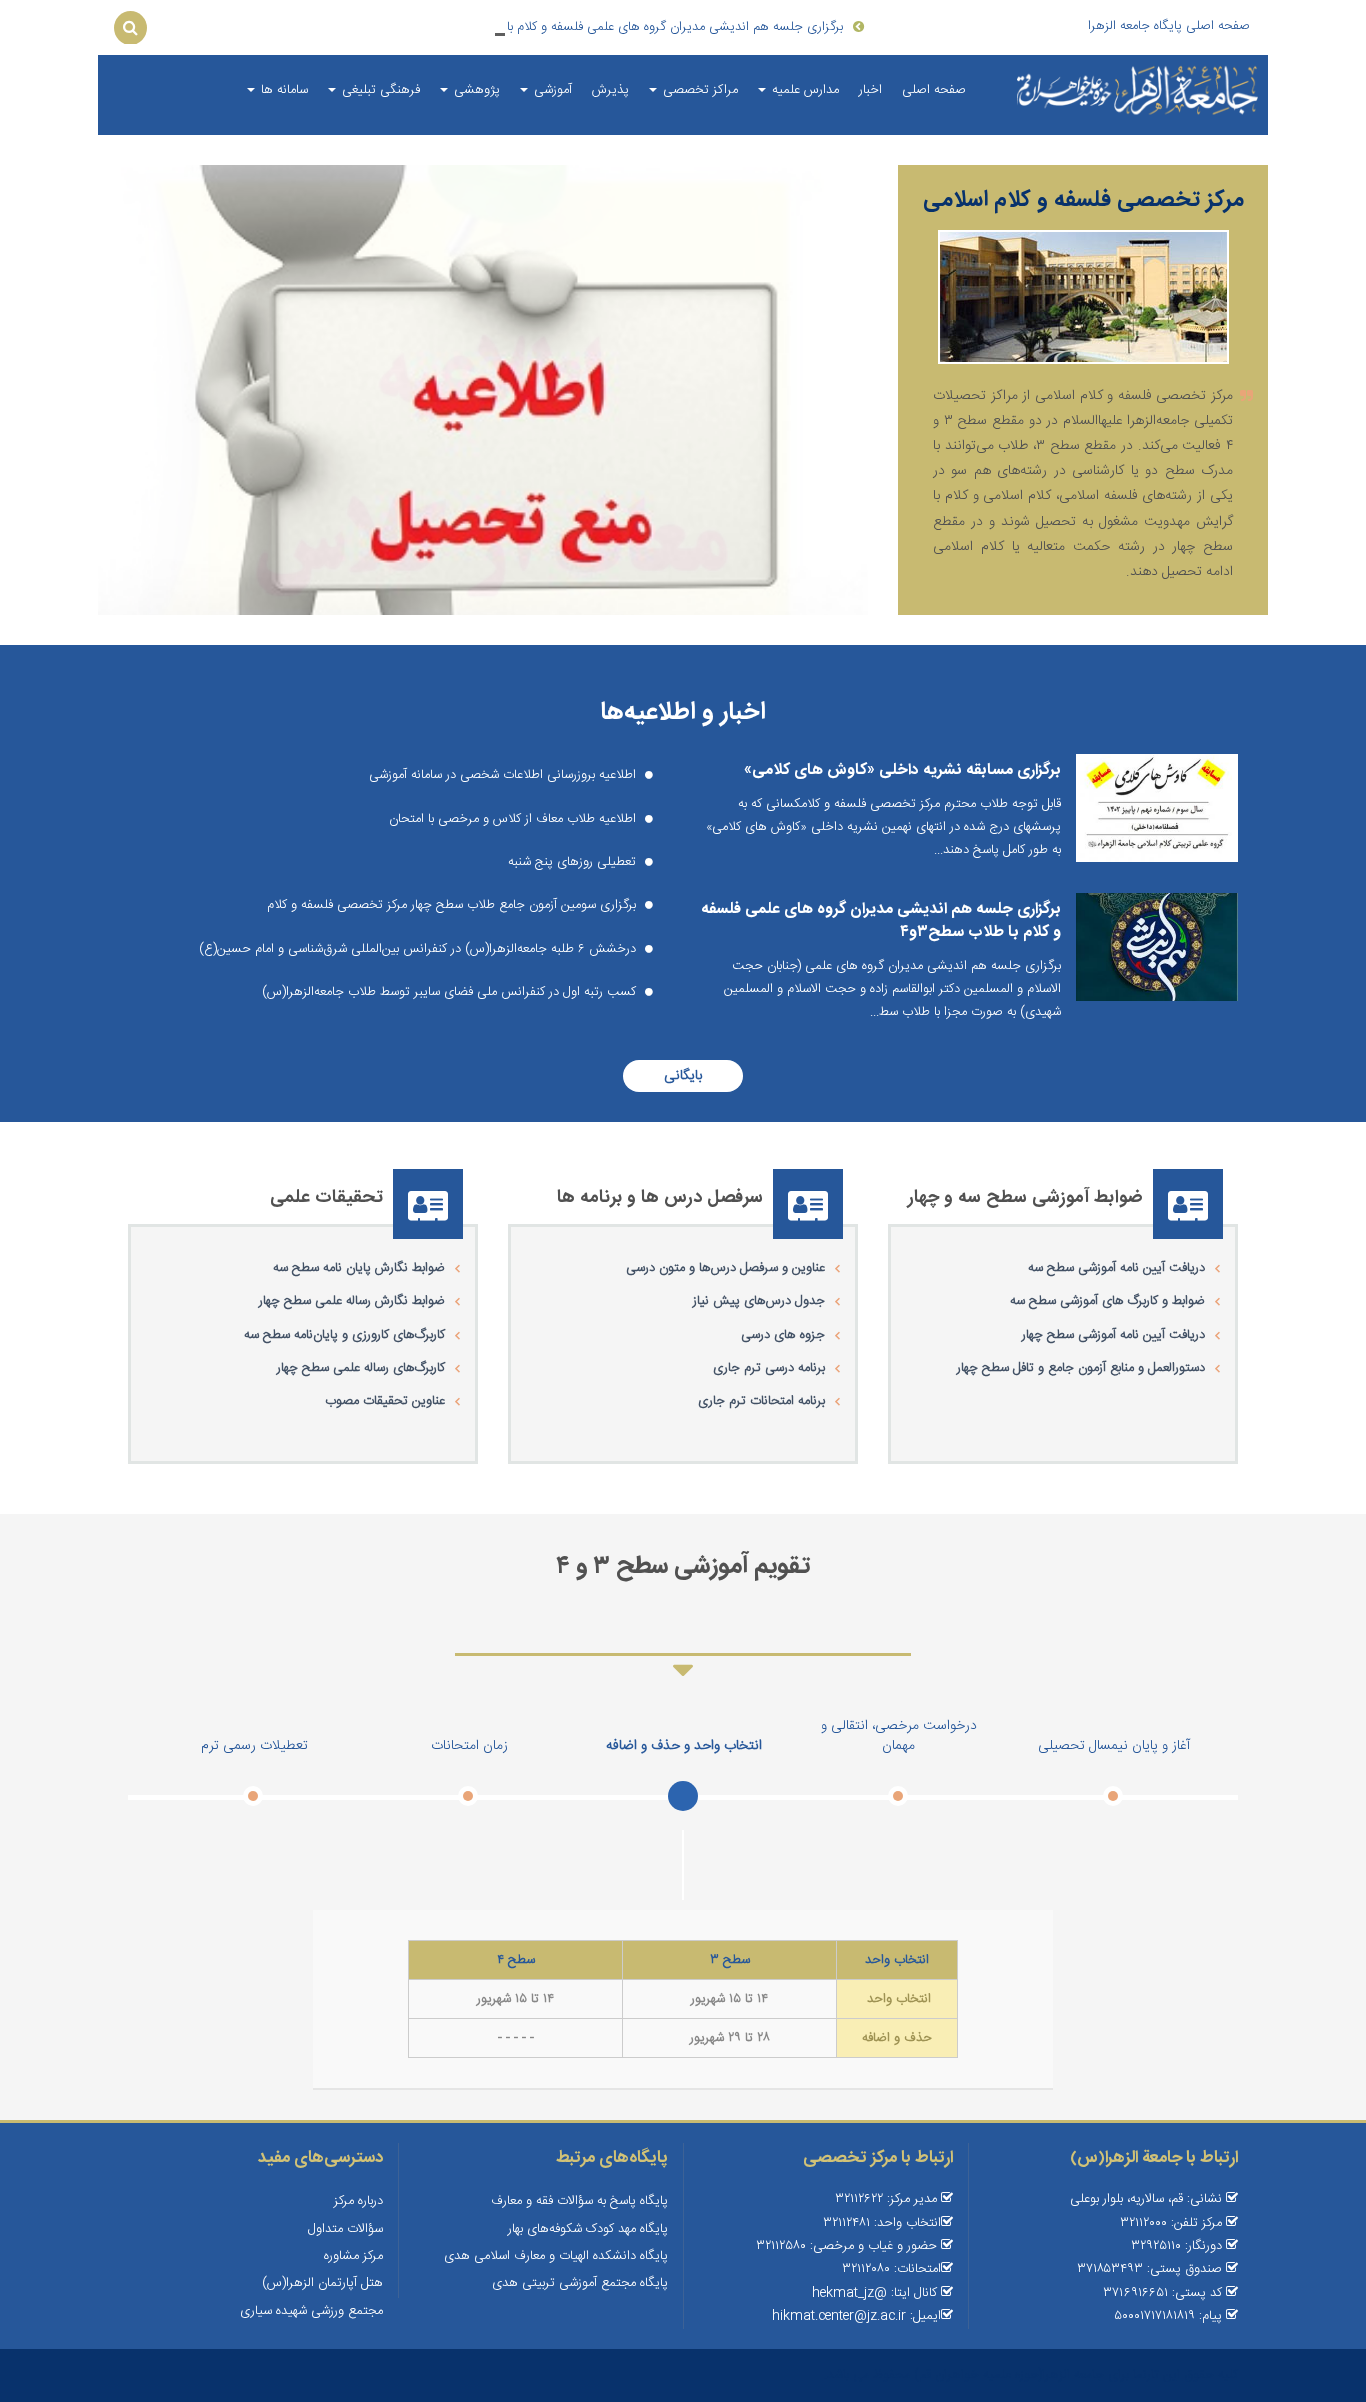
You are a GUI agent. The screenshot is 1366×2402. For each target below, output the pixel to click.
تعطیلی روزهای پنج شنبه (574, 862)
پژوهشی (475, 90)
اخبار (870, 90)
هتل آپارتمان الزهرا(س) (322, 2283)
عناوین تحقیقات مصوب (385, 1401)
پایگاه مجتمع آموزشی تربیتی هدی (580, 2283)
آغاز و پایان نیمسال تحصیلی (1114, 1746)
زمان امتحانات (469, 1746)
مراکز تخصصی (698, 90)
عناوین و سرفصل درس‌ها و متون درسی (725, 1268)
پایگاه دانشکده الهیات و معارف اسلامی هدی (556, 2256)
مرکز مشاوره (353, 2256)
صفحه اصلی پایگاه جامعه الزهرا (1169, 26)
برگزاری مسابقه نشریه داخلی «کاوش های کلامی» (902, 770)
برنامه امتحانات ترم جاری (761, 1401)
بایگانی (683, 1076)
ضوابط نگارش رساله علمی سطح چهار (352, 1301)
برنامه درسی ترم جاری (769, 1368)
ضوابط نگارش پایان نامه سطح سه (359, 1268)
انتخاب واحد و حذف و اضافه (684, 1746)
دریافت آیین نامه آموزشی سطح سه (1116, 1268)
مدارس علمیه (803, 90)
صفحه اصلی (934, 90)
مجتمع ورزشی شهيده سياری (311, 2311)
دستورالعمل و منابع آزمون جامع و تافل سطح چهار (1081, 1368)
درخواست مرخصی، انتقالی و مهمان (899, 1736)
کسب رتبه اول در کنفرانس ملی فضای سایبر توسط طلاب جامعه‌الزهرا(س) (451, 992)
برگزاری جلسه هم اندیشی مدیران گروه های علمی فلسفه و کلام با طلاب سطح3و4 (632, 27)
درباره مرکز (358, 2201)
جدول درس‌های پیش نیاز (759, 1301)
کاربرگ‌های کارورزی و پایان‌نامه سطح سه (344, 1335)
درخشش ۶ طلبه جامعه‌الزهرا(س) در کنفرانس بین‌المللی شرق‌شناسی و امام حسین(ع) (419, 949)
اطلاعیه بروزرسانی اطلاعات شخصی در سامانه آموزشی (504, 775)
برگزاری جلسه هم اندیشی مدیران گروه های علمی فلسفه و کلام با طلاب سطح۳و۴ (881, 920)
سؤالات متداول (345, 2229)
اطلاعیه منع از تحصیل (483, 560)
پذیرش (610, 90)
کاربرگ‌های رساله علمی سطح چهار (361, 1368)
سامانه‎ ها (282, 90)
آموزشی (551, 90)
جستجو (130, 27)
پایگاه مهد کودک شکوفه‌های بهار (588, 2229)
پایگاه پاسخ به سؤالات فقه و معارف (579, 2201)
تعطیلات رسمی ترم (254, 1746)
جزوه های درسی (783, 1335)
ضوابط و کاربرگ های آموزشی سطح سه (1107, 1301)
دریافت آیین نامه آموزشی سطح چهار (1113, 1335)
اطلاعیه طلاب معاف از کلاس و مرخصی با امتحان (514, 819)
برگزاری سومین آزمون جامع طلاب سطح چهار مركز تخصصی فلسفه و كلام (453, 905)
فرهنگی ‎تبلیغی (379, 90)
